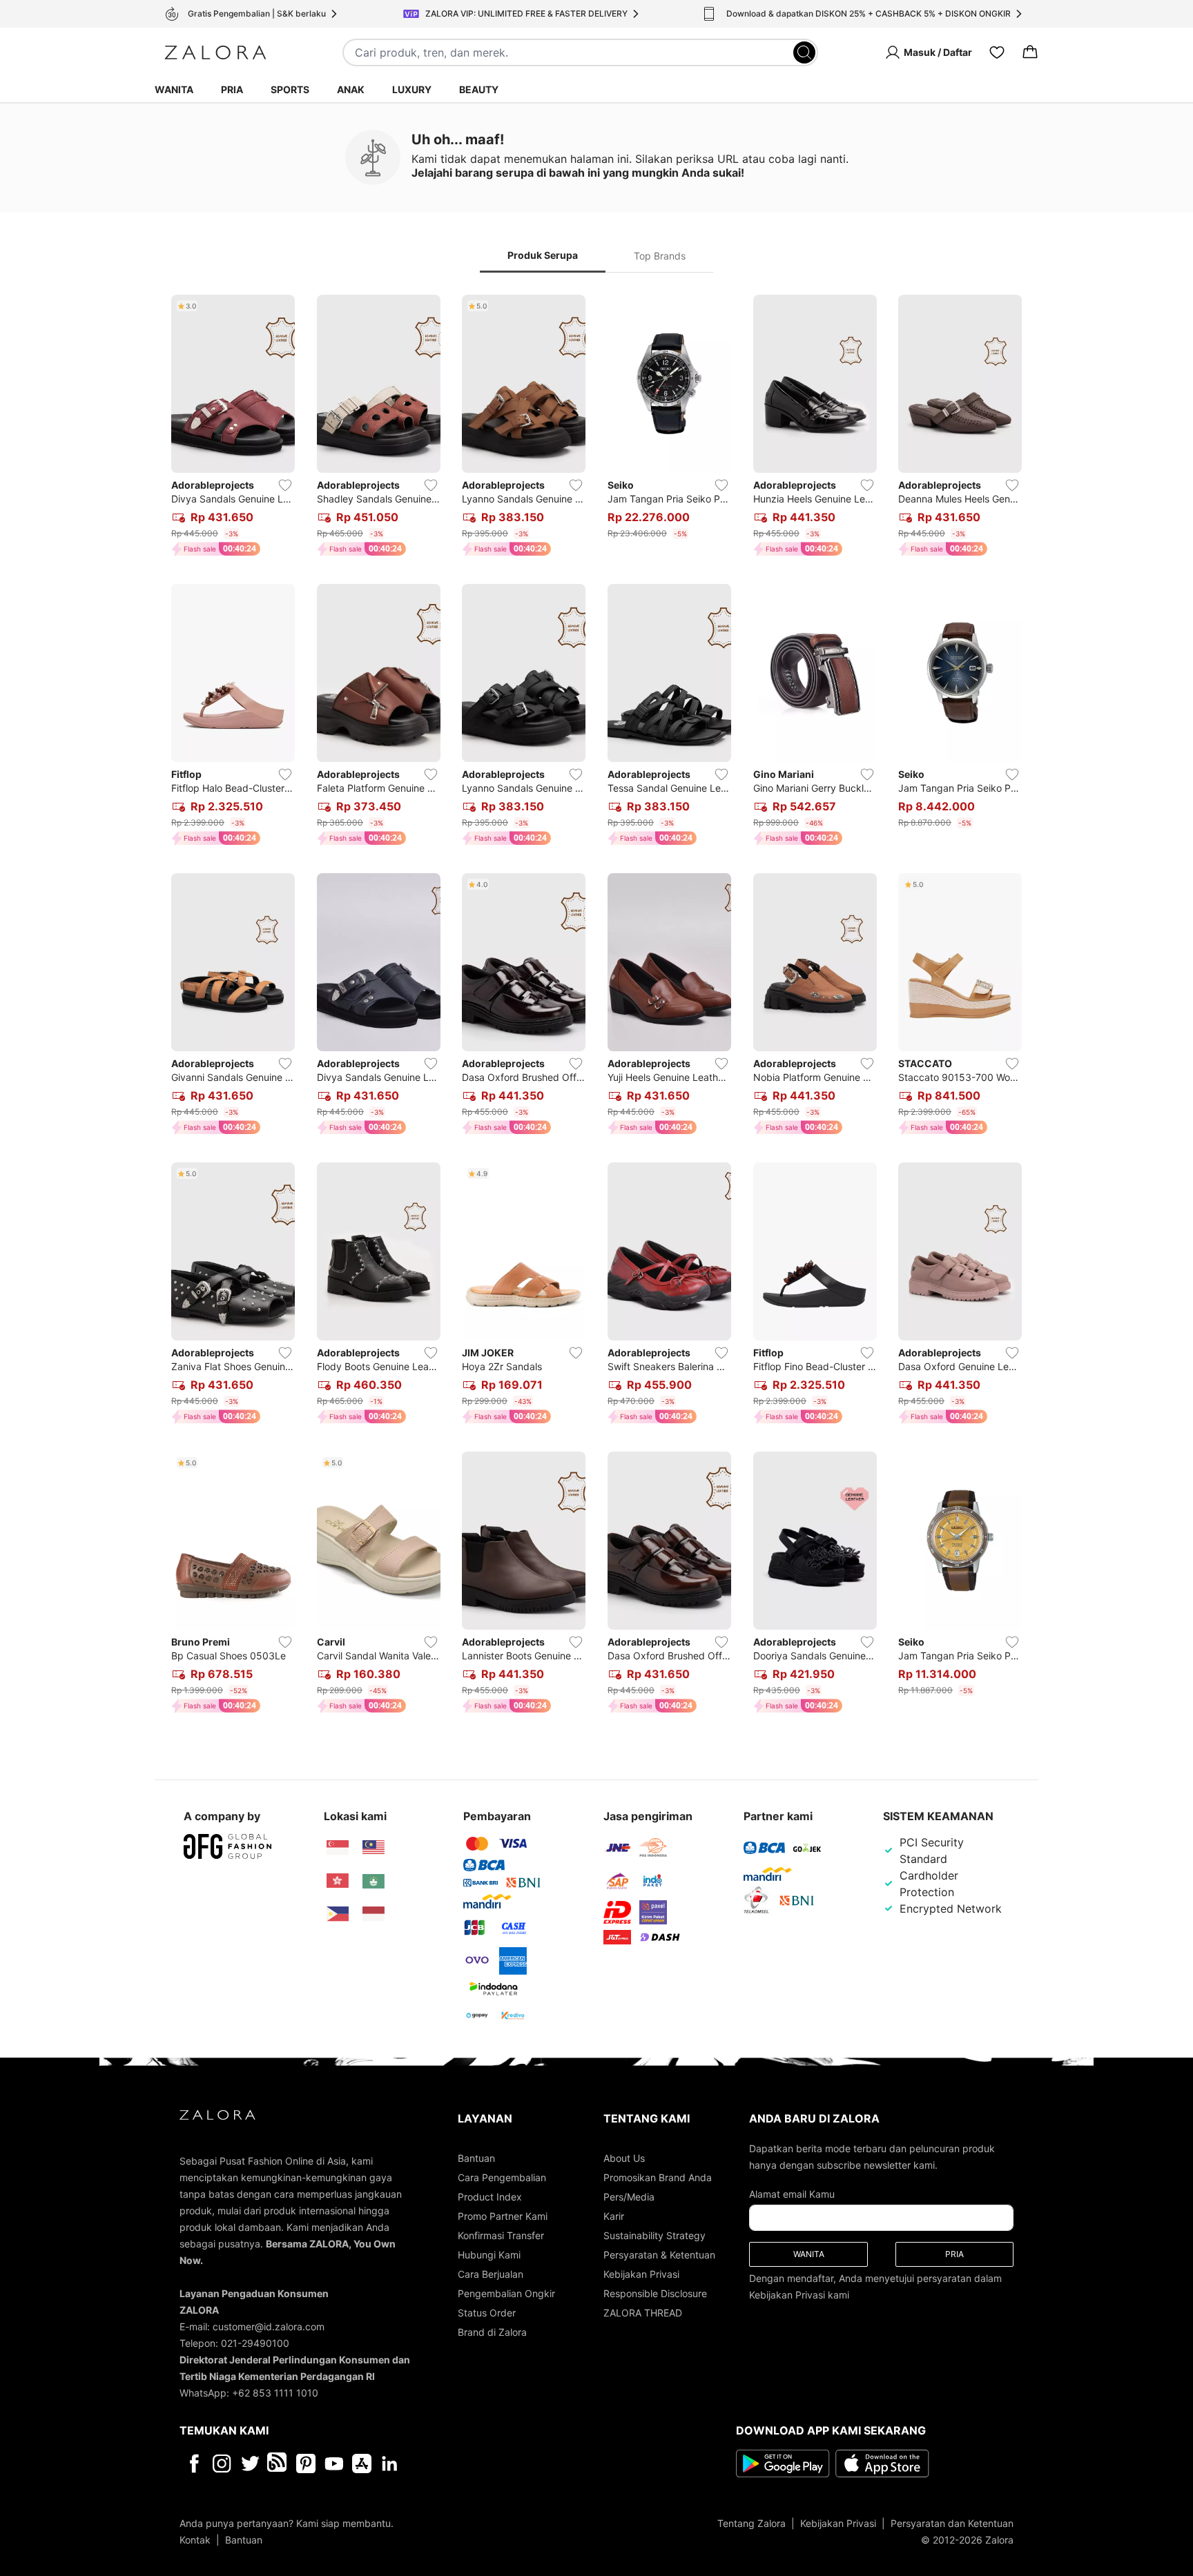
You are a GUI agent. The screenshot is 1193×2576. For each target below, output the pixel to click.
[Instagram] (222, 2463)
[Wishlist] (997, 52)
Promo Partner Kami (503, 2216)
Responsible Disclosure (655, 2293)
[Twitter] (250, 2463)
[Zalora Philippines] (338, 1914)
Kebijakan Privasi (641, 2274)
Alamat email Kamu (792, 2194)
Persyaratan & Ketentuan (659, 2255)
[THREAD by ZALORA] (278, 2463)
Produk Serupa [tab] (543, 255)
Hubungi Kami (489, 2255)
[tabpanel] (596, 1007)
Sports (290, 89)
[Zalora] (215, 52)
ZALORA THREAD (643, 2313)
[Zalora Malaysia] (374, 1848)
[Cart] (1030, 52)
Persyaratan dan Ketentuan (952, 2523)
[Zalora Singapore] (338, 1848)
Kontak (195, 2540)
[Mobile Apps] (362, 2463)
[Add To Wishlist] (285, 485)
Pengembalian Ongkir (506, 2293)
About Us (624, 2158)
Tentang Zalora (751, 2523)
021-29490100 (255, 2343)
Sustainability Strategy (654, 2235)
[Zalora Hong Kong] (338, 1881)
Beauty (479, 89)
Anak (351, 89)
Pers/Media (629, 2197)
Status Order (487, 2313)
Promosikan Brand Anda (658, 2177)
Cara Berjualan (491, 2274)
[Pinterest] (306, 2463)
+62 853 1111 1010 (275, 2393)
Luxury (412, 89)
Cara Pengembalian (502, 2177)
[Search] (804, 52)
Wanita (174, 89)
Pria (232, 89)
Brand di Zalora (492, 2332)
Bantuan (476, 2158)
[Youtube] (334, 2463)
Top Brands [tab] (660, 256)
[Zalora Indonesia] (374, 1914)
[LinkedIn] (390, 2463)
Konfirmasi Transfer (501, 2235)
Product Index (490, 2197)
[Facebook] (194, 2463)
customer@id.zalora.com (269, 2326)
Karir (614, 2216)
